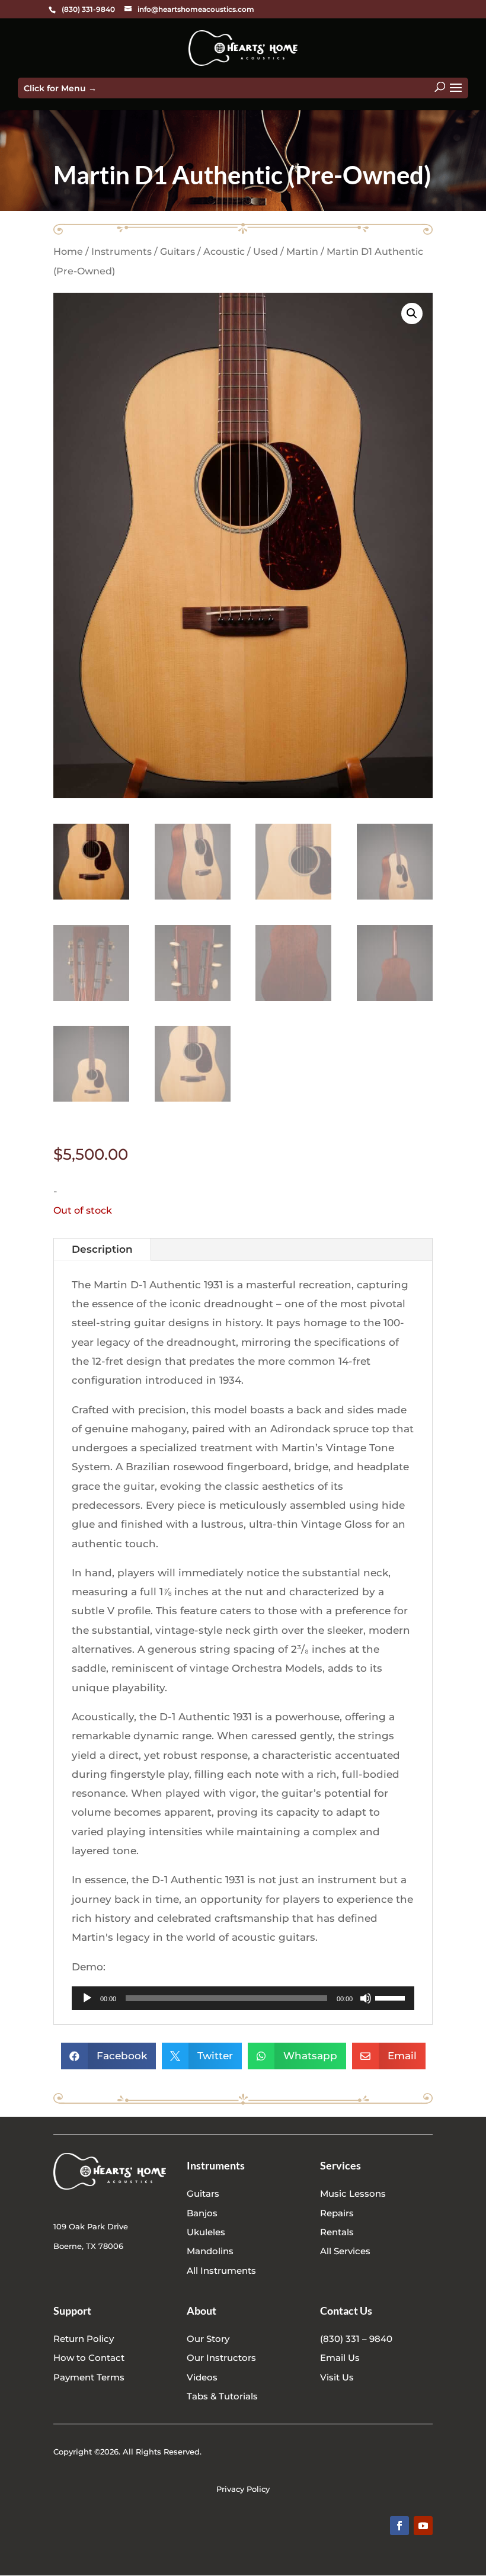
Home (68, 252)
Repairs (337, 2213)
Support (72, 2311)
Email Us (340, 2358)
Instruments (121, 252)
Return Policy (84, 2339)
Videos (202, 2377)
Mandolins (210, 2251)
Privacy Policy (243, 2489)
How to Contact (89, 2358)
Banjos (202, 2213)
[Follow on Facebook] (399, 2526)
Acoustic (224, 252)
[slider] (392, 1997)
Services (340, 2165)
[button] (412, 313)
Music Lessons (353, 2193)
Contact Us (346, 2311)
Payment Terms (89, 2377)
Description (102, 1249)
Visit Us (337, 2377)
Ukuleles (206, 2232)
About (202, 2311)
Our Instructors (221, 2358)
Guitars (178, 252)
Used (266, 252)
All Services (345, 2251)
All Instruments (221, 2271)
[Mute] (366, 1998)
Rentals (337, 2232)
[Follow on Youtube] (423, 2526)
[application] (243, 1998)
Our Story (208, 2339)
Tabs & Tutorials (222, 2396)
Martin (302, 252)
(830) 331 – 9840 (356, 2339)
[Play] (87, 1998)
